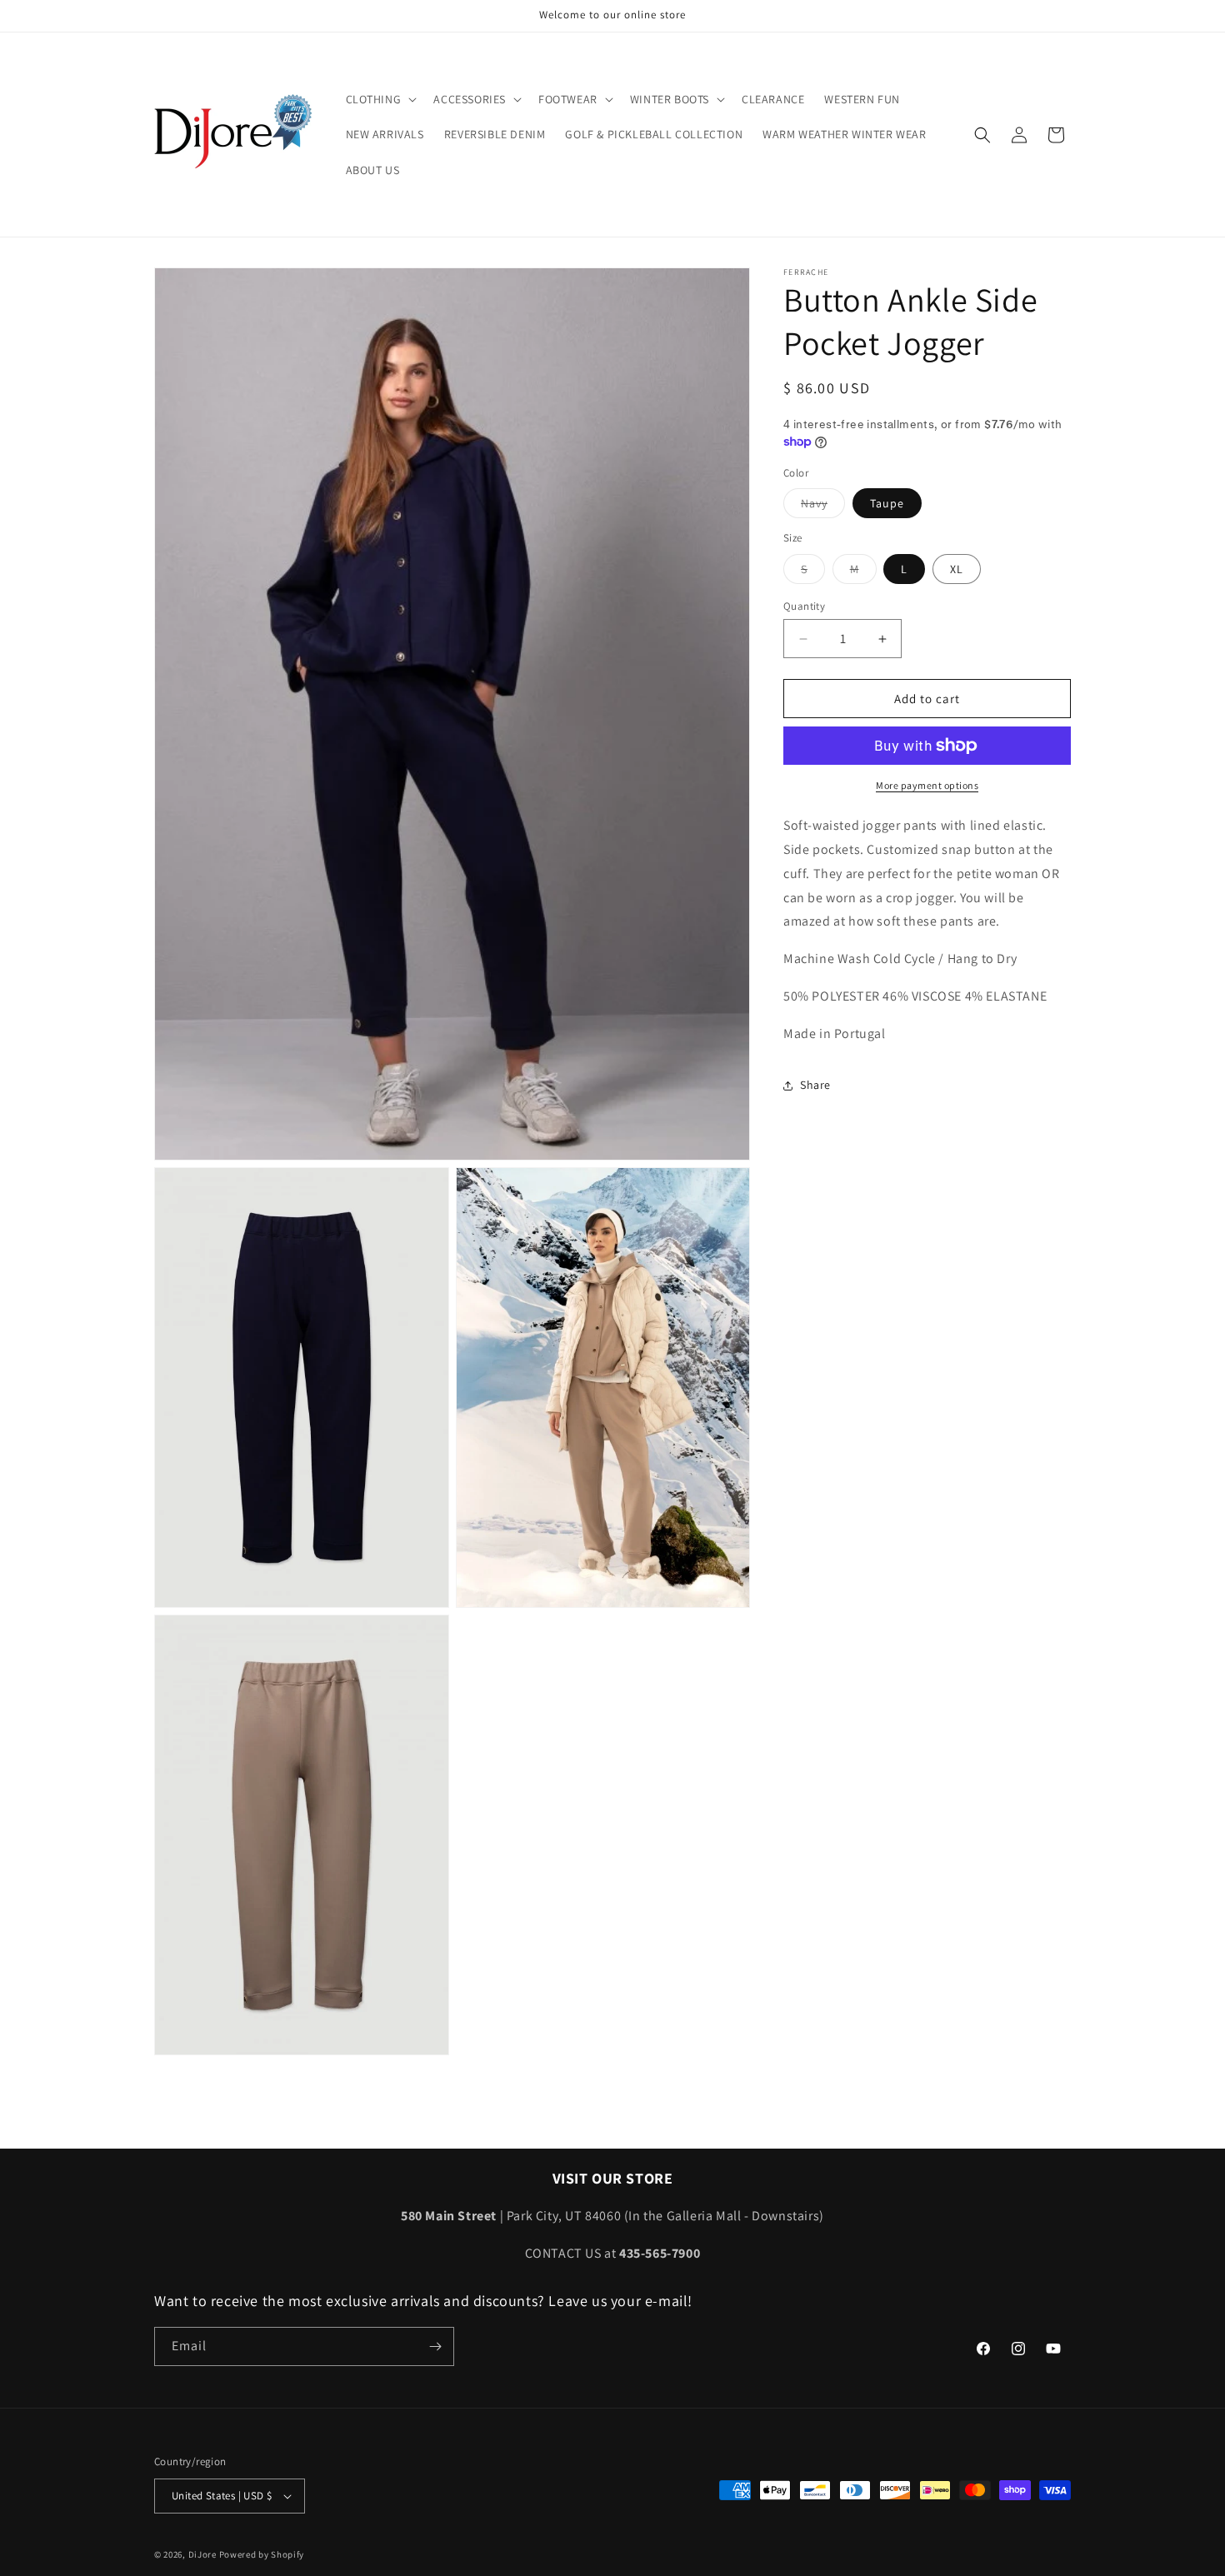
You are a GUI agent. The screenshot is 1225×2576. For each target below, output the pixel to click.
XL (957, 569)
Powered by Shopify (262, 2554)
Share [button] (815, 1085)
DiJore (202, 2554)
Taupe (887, 503)
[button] (380, 99)
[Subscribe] (435, 2346)
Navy (823, 507)
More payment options (927, 785)
